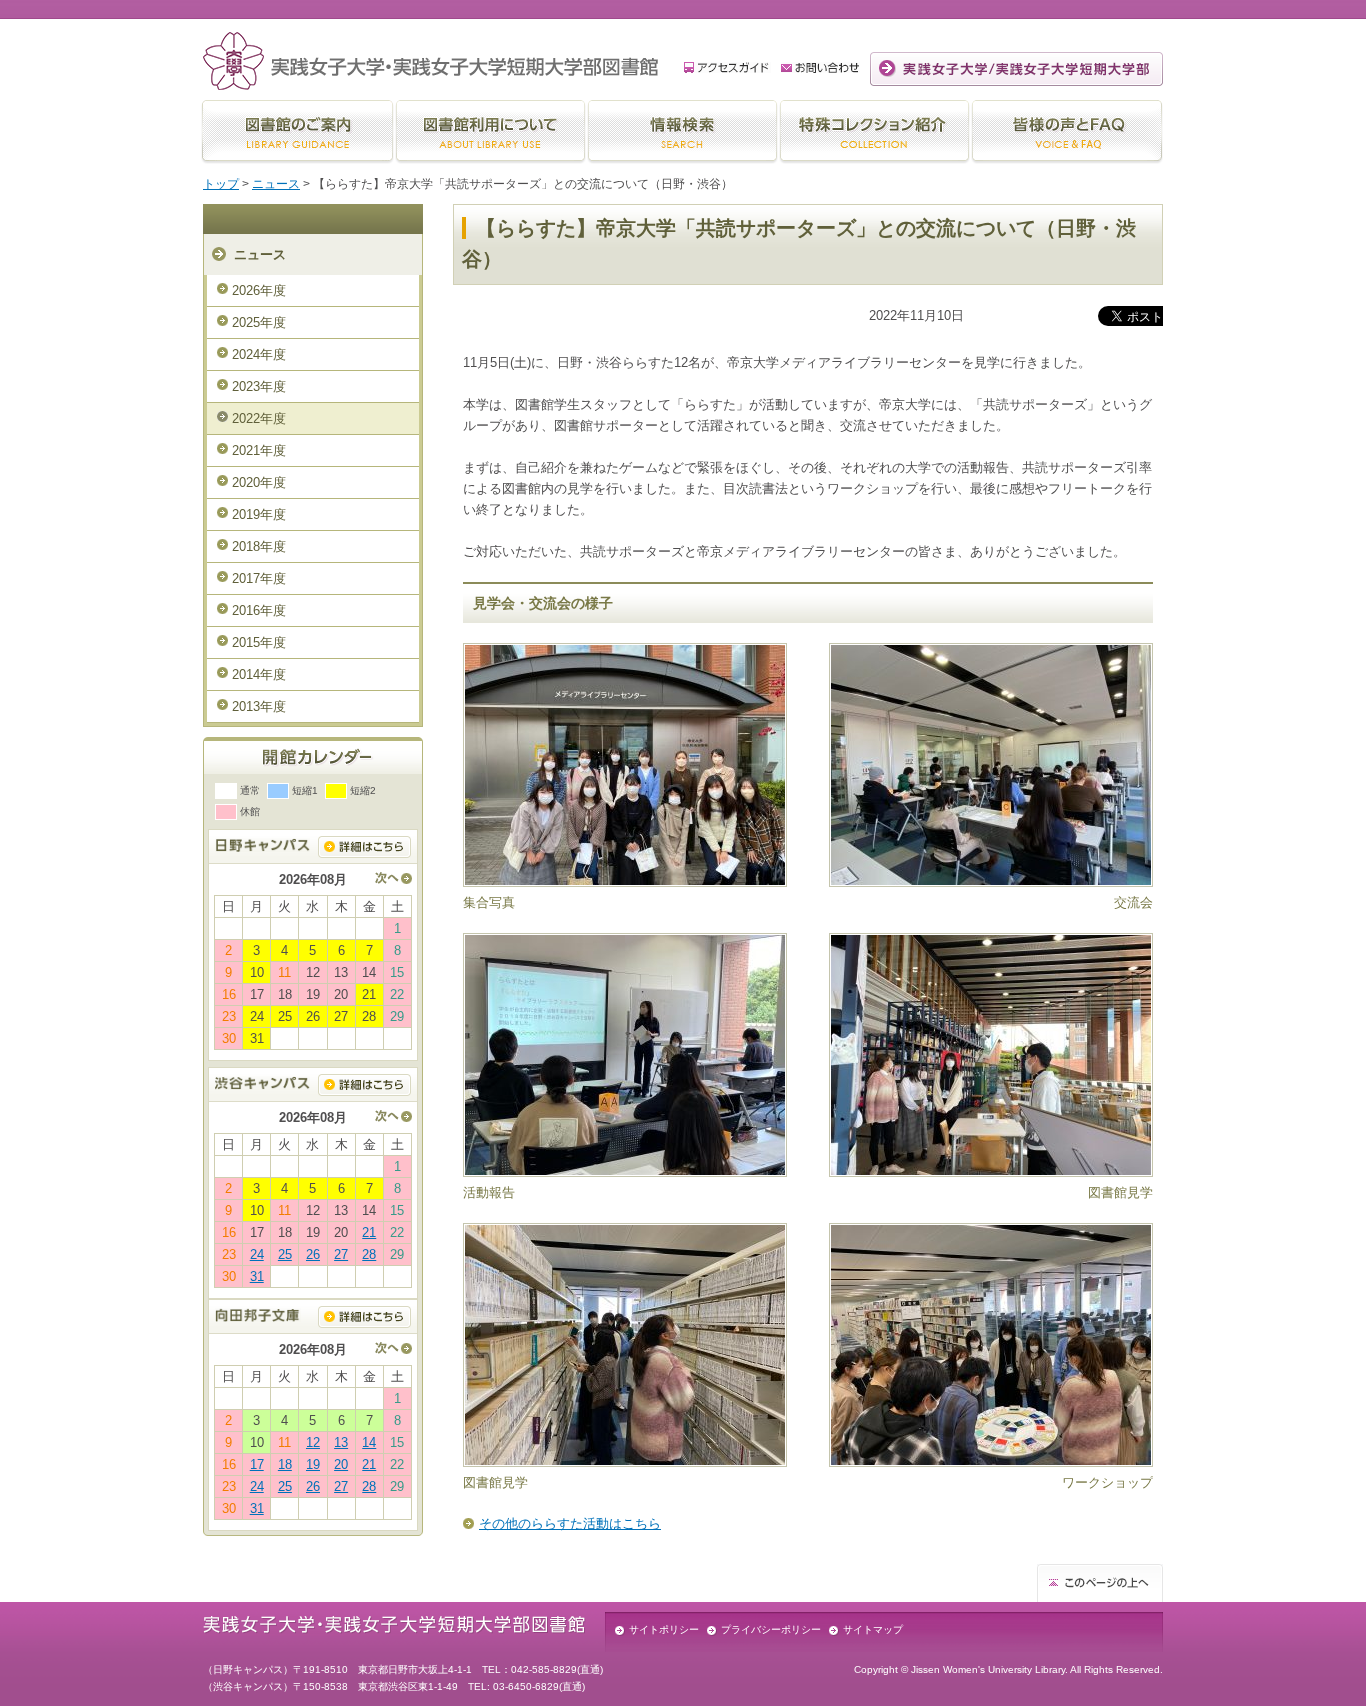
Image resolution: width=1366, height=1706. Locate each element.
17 (257, 1464)
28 (369, 1254)
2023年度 (259, 386)
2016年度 (259, 610)
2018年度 (259, 546)
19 (313, 1464)
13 (341, 1442)
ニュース (276, 184)
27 (341, 1254)
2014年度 (259, 674)
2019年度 (259, 514)
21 (369, 1232)
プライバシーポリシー (771, 1629)
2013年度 (259, 706)
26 (313, 1254)
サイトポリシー (664, 1629)
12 (313, 1442)
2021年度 (259, 450)
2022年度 (259, 418)
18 (285, 1464)
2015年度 (259, 642)
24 (257, 1254)
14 (369, 1442)
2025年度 (259, 322)
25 (285, 1254)
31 (257, 1276)
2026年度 (259, 290)
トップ (221, 184)
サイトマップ (873, 1629)
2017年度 (259, 578)
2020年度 (259, 482)
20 (341, 1464)
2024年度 (259, 354)
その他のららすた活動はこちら (570, 1523)
